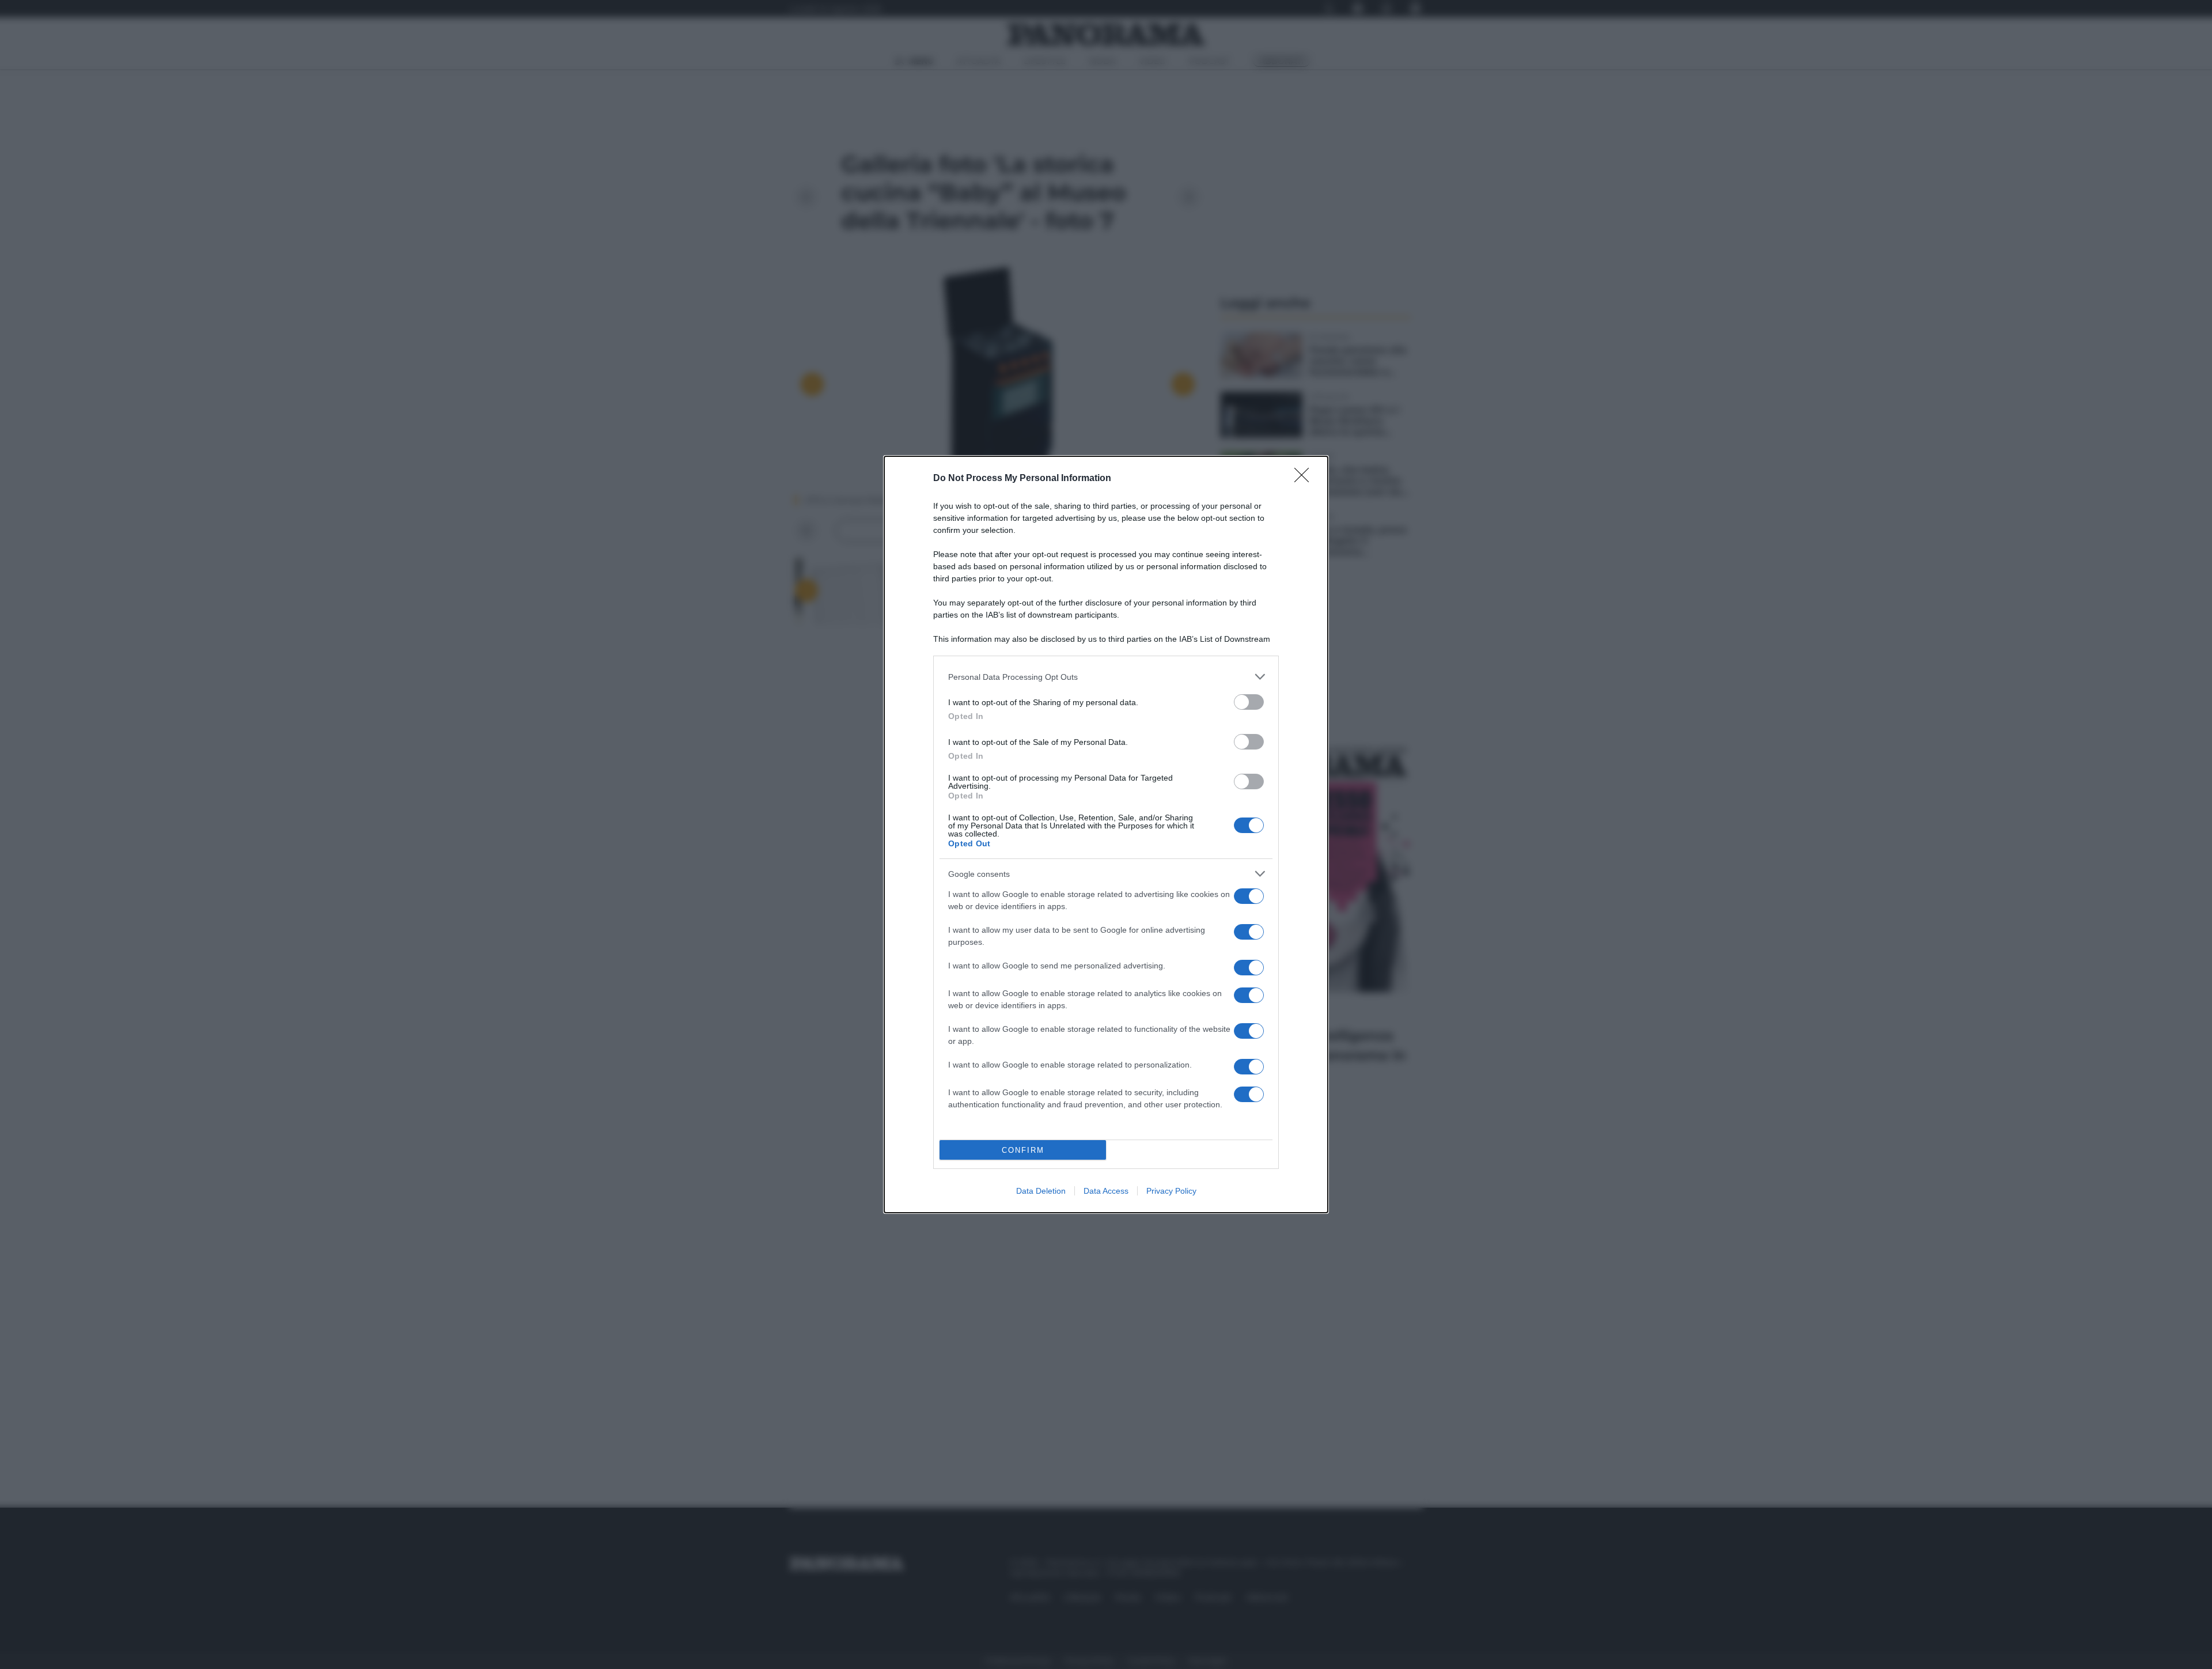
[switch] (1249, 702)
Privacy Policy (1171, 1191)
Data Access (1106, 1191)
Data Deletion (1041, 1191)
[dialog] (1106, 834)
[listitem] (1106, 677)
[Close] (1305, 479)
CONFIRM (1023, 1150)
